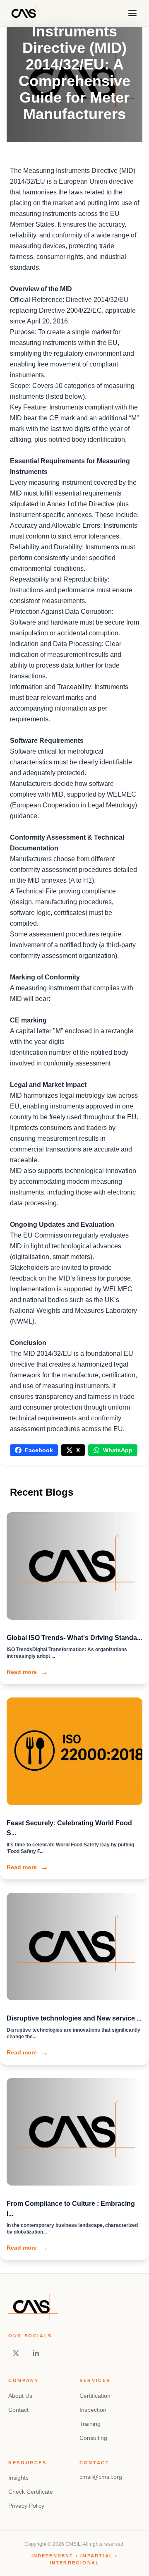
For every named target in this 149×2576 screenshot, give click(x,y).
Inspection (93, 2410)
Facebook (39, 1450)
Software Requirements (47, 741)
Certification (95, 2396)
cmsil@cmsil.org (101, 2477)
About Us (20, 2396)
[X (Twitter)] (16, 2353)
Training (90, 2424)
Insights (18, 2478)
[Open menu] (132, 13)
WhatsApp (118, 1450)
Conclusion (28, 1343)
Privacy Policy (26, 2506)
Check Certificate (31, 2492)
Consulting (93, 2438)
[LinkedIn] (36, 2353)
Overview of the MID (41, 289)
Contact (18, 2410)
